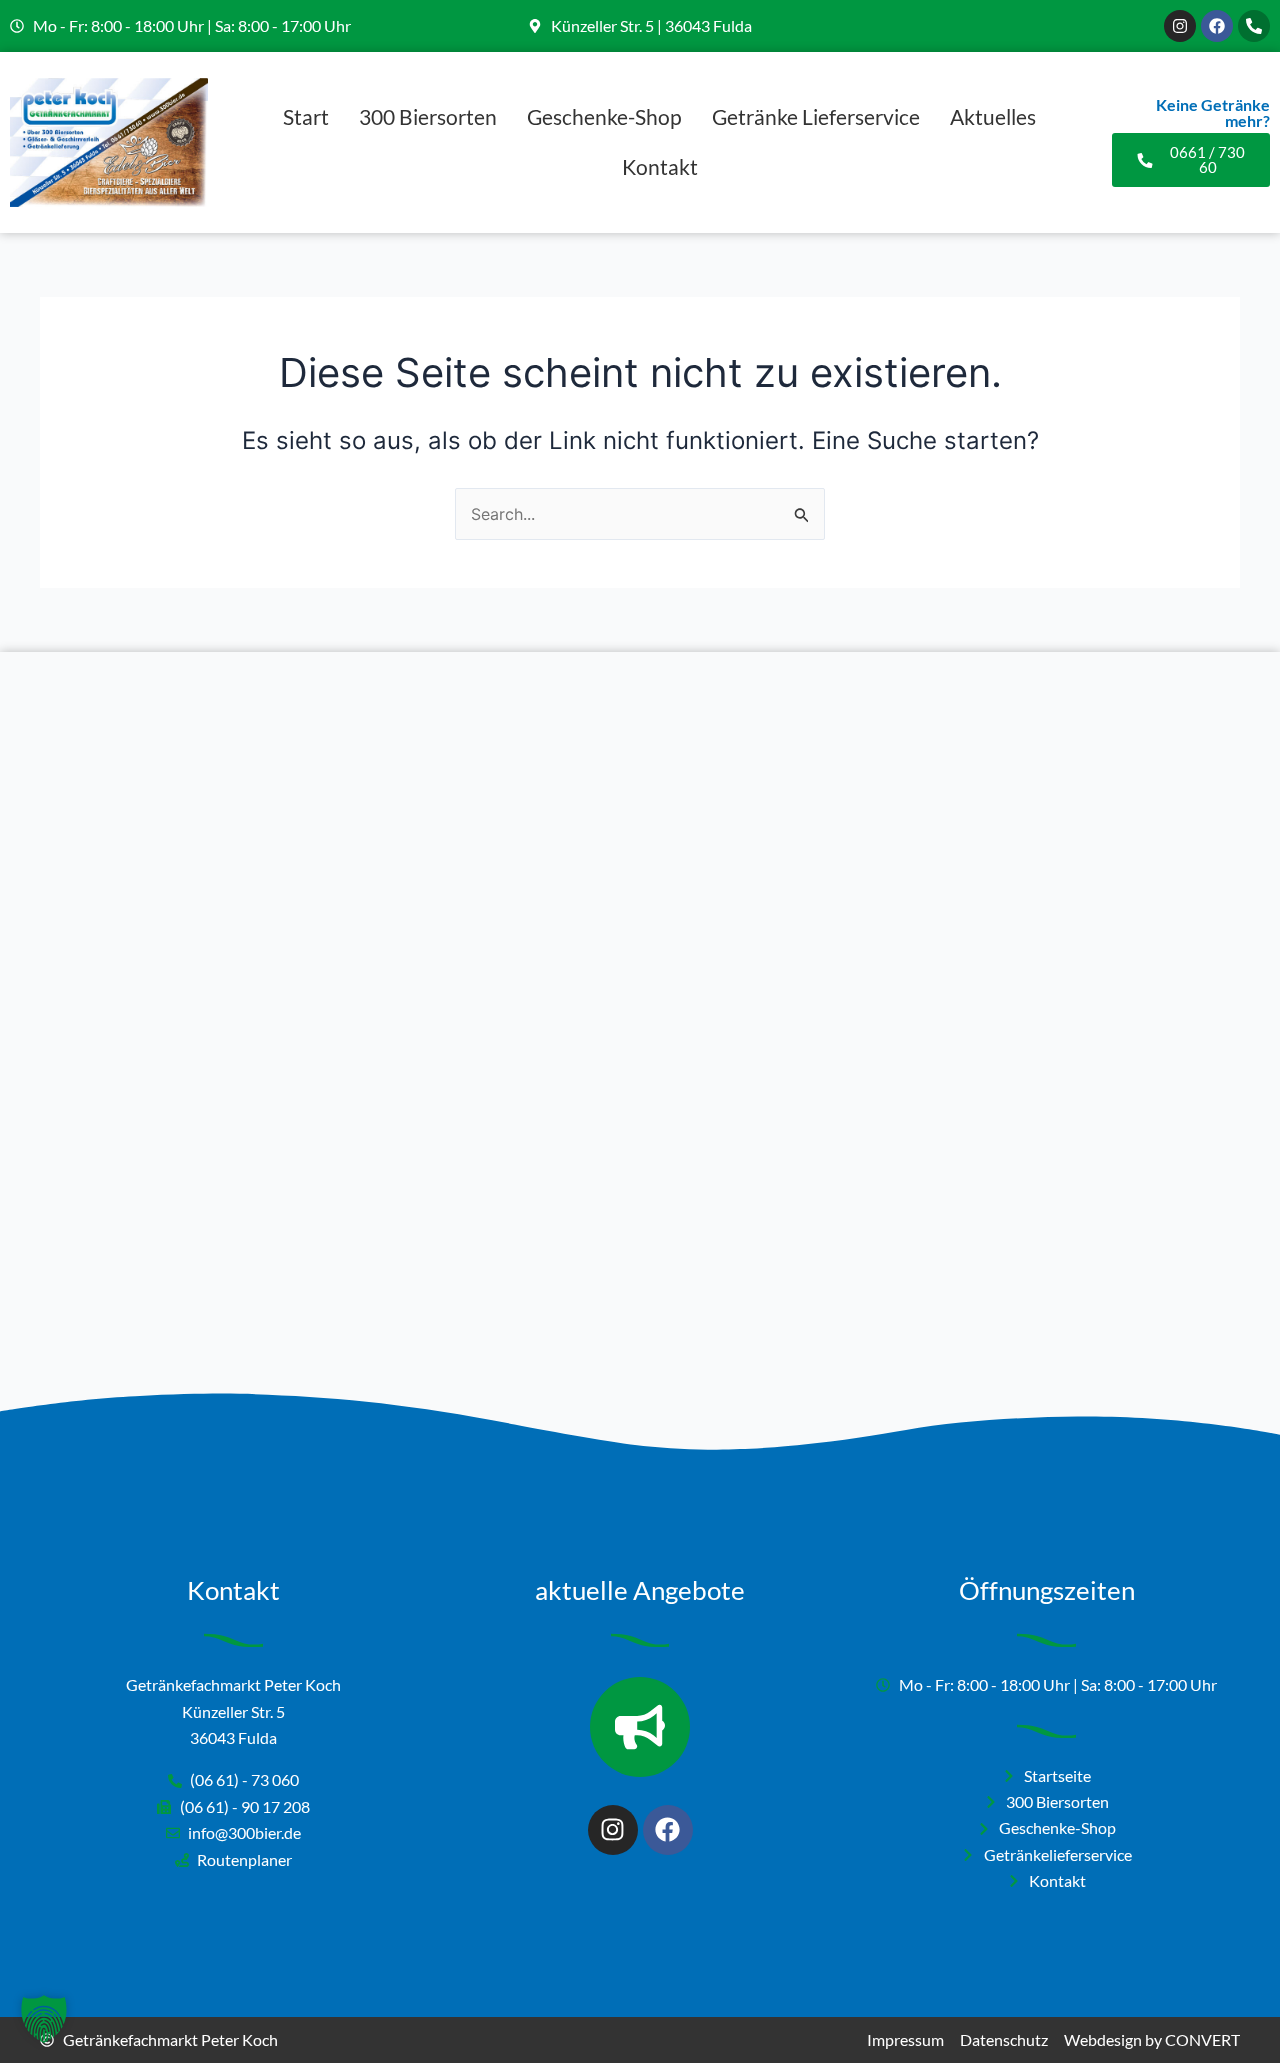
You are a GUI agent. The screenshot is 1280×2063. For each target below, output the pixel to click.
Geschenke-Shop (604, 116)
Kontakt (660, 166)
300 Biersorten (428, 116)
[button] (44, 2019)
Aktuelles (993, 116)
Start (306, 116)
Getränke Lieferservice (816, 116)
